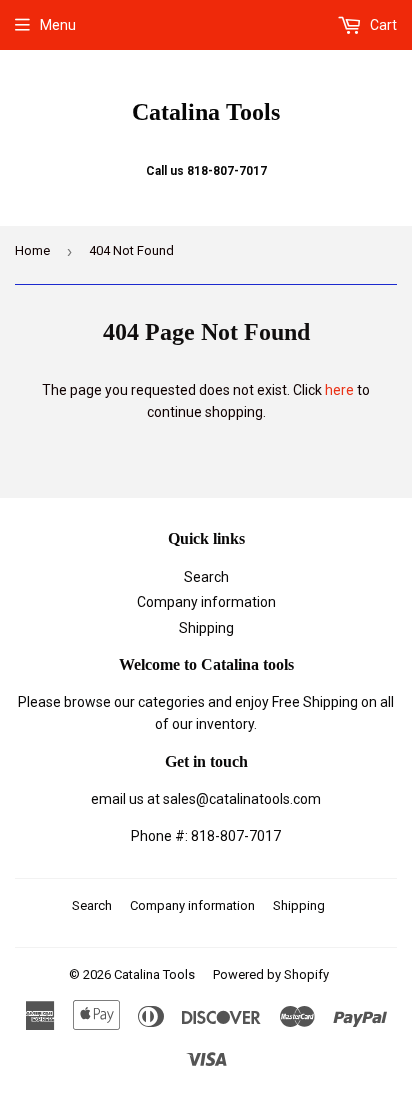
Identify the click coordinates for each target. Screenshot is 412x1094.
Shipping (206, 628)
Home (32, 250)
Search (206, 577)
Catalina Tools (206, 111)
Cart (382, 25)
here (339, 390)
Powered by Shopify (271, 974)
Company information (206, 602)
